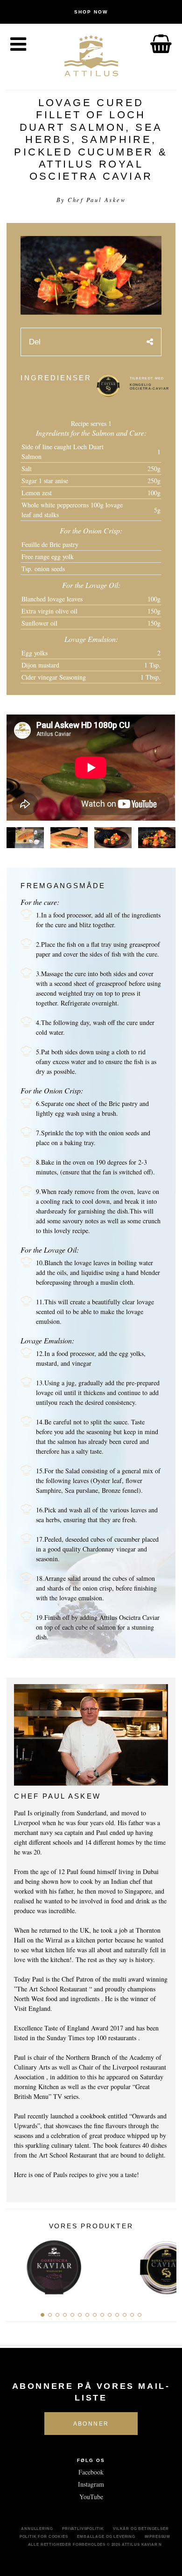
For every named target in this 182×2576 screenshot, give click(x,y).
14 (140, 2315)
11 (117, 2315)
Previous (16, 2265)
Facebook (91, 2472)
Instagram (91, 2484)
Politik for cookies (44, 2536)
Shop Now (91, 12)
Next (166, 2265)
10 (110, 2315)
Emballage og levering (106, 2536)
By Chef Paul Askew (91, 200)
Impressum (158, 2536)
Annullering (37, 2529)
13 (132, 2315)
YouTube (91, 2497)
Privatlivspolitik (83, 2529)
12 (125, 2315)
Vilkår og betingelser (141, 2529)
